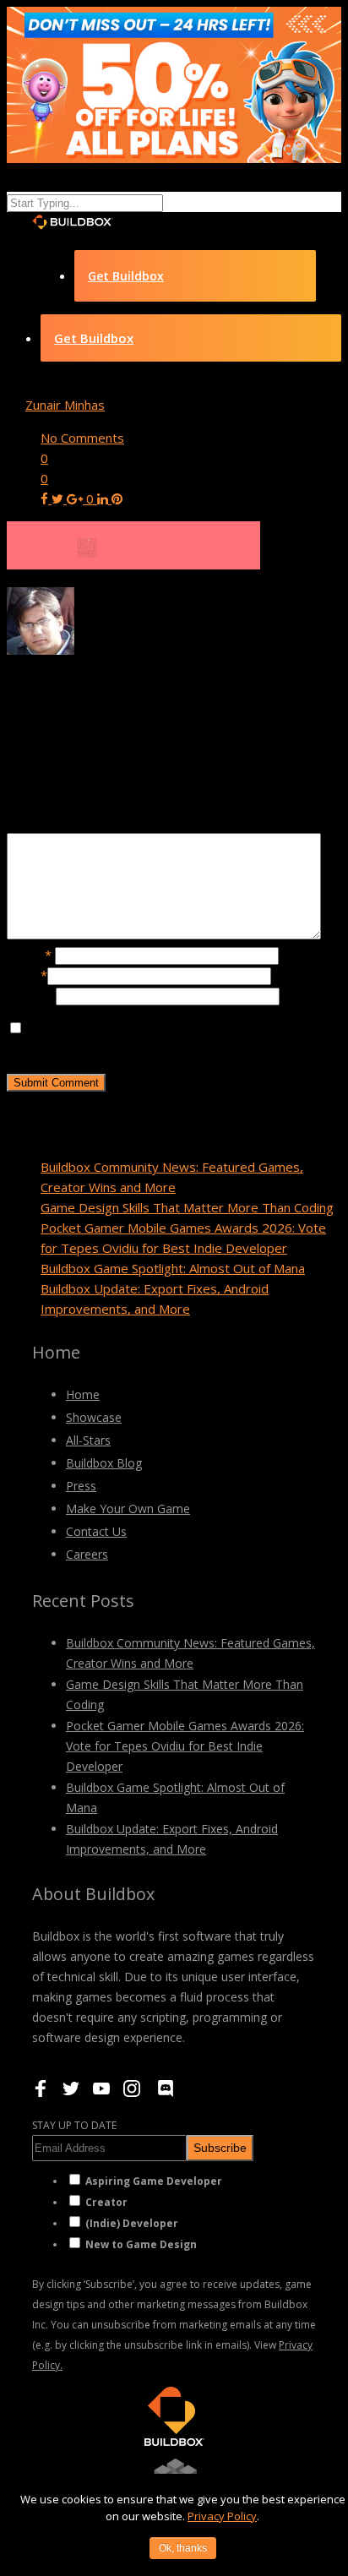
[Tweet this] (59, 498)
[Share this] (46, 498)
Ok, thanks (183, 2548)
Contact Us (96, 1531)
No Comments (82, 438)
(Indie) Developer (132, 2223)
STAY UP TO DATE (74, 2125)
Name (29, 955)
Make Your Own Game (128, 1509)
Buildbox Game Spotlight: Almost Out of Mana (173, 1268)
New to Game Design (141, 2244)
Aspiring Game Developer (154, 2181)
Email (27, 975)
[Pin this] (117, 498)
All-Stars (88, 1440)
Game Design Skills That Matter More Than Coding (187, 1207)
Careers (87, 1554)
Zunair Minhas (65, 405)
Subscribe (220, 2148)
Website (31, 995)
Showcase (94, 1417)
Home (83, 1394)
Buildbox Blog (104, 1463)
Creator (106, 2202)
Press (81, 1486)
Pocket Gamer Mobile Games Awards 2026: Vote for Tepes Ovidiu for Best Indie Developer (185, 1746)
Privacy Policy (222, 2516)
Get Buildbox (126, 276)
